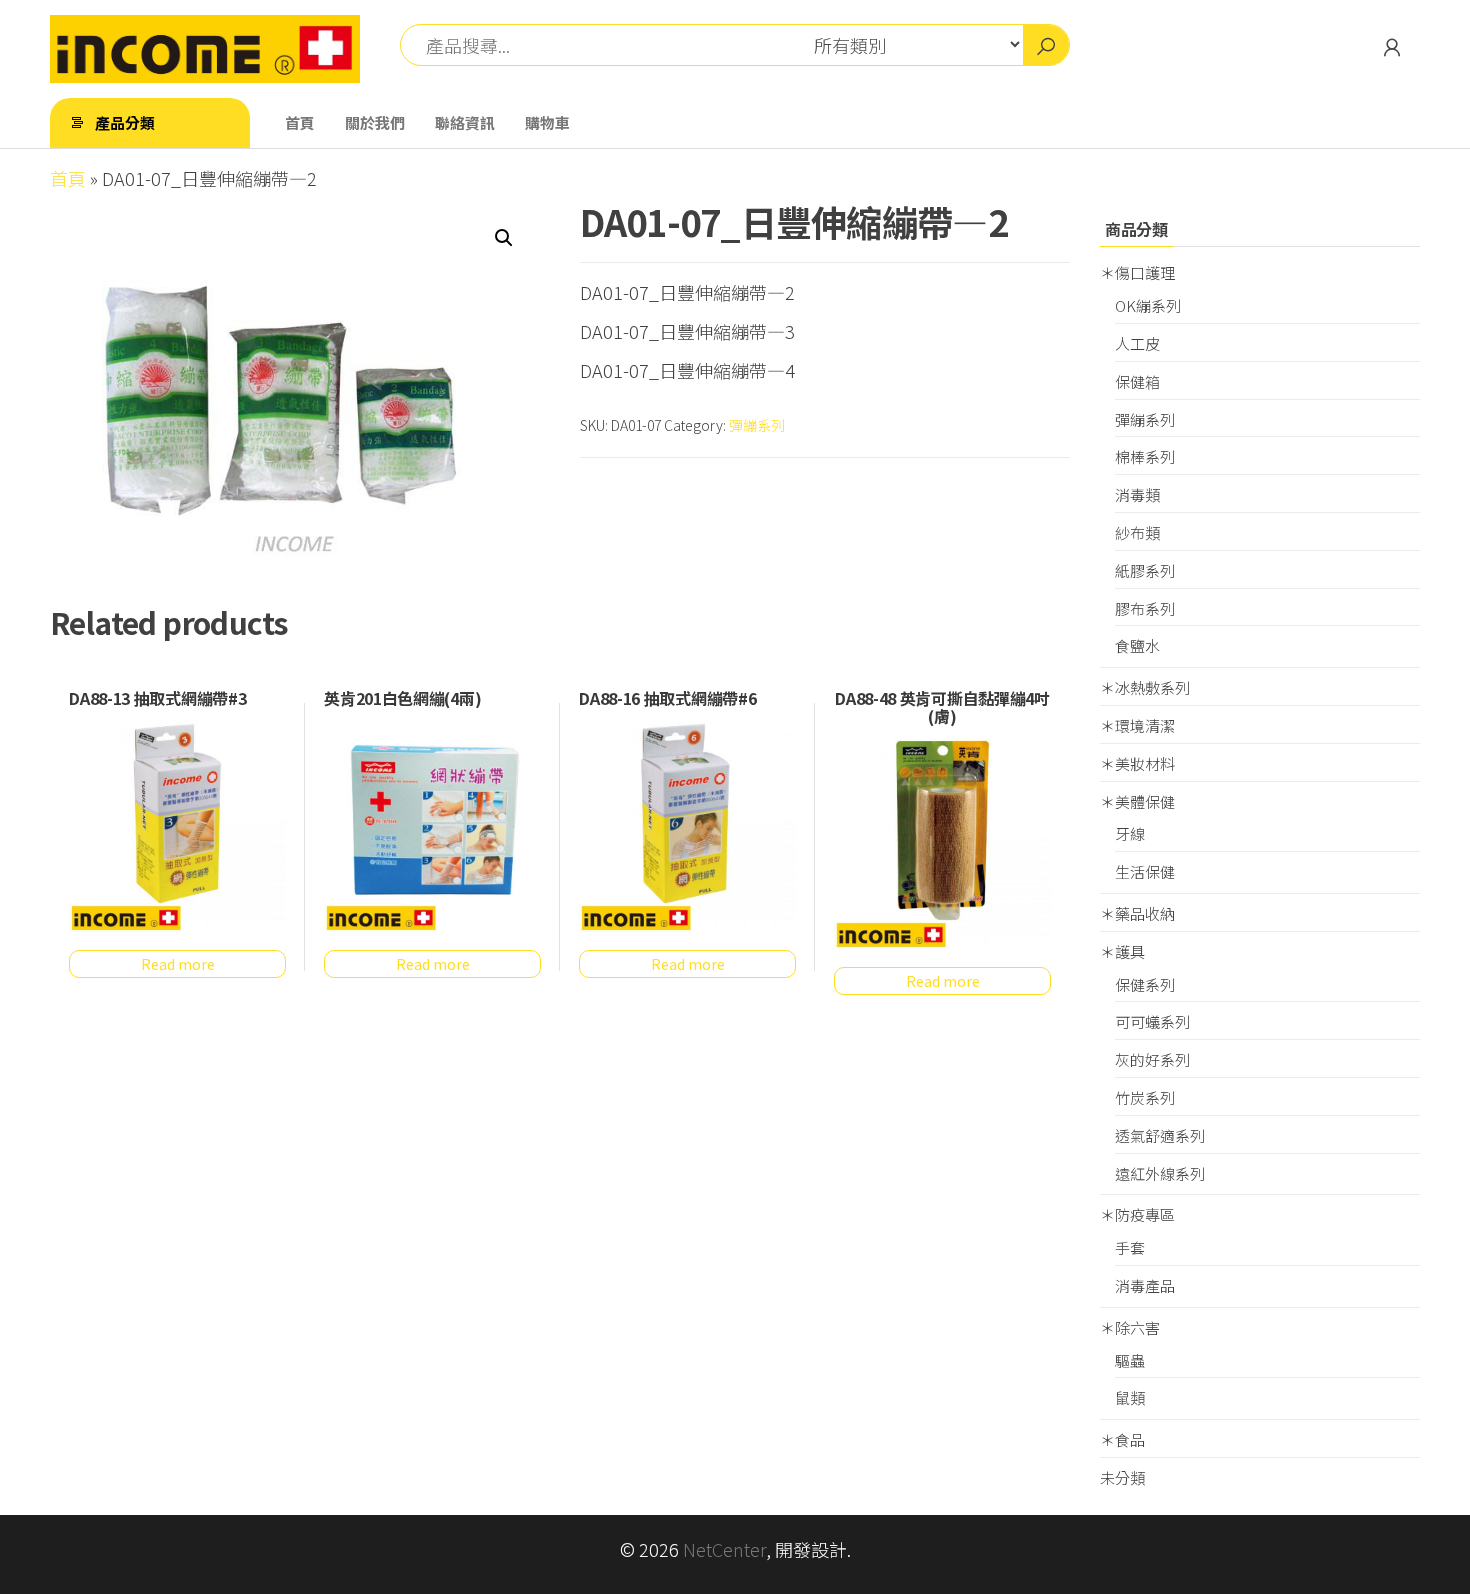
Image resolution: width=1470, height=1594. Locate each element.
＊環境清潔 (1137, 725)
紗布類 (1137, 532)
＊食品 (1122, 1439)
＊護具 (1122, 951)
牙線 (1130, 833)
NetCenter (724, 1549)
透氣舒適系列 (1160, 1135)
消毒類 (1137, 494)
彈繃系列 (757, 425)
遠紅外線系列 (1160, 1173)
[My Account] (1392, 45)
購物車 (547, 122)
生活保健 (1145, 871)
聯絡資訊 (465, 122)
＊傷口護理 (1137, 272)
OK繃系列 (1148, 305)
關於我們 (375, 122)
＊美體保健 (1137, 801)
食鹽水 (1137, 645)
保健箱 (1137, 381)
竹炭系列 (1145, 1097)
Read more (178, 964)
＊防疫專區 (1137, 1214)
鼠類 (1130, 1397)
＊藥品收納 (1137, 913)
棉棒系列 (1145, 456)
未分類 (1122, 1477)
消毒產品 (1145, 1285)
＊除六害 (1130, 1327)
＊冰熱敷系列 (1145, 687)
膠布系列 (1145, 608)
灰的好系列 (1152, 1059)
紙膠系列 (1145, 570)
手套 (1130, 1247)
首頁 (300, 122)
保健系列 (1145, 984)
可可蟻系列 (1152, 1021)
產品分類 (125, 122)
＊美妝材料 (1137, 763)
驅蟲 (1130, 1360)
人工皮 (1137, 343)
